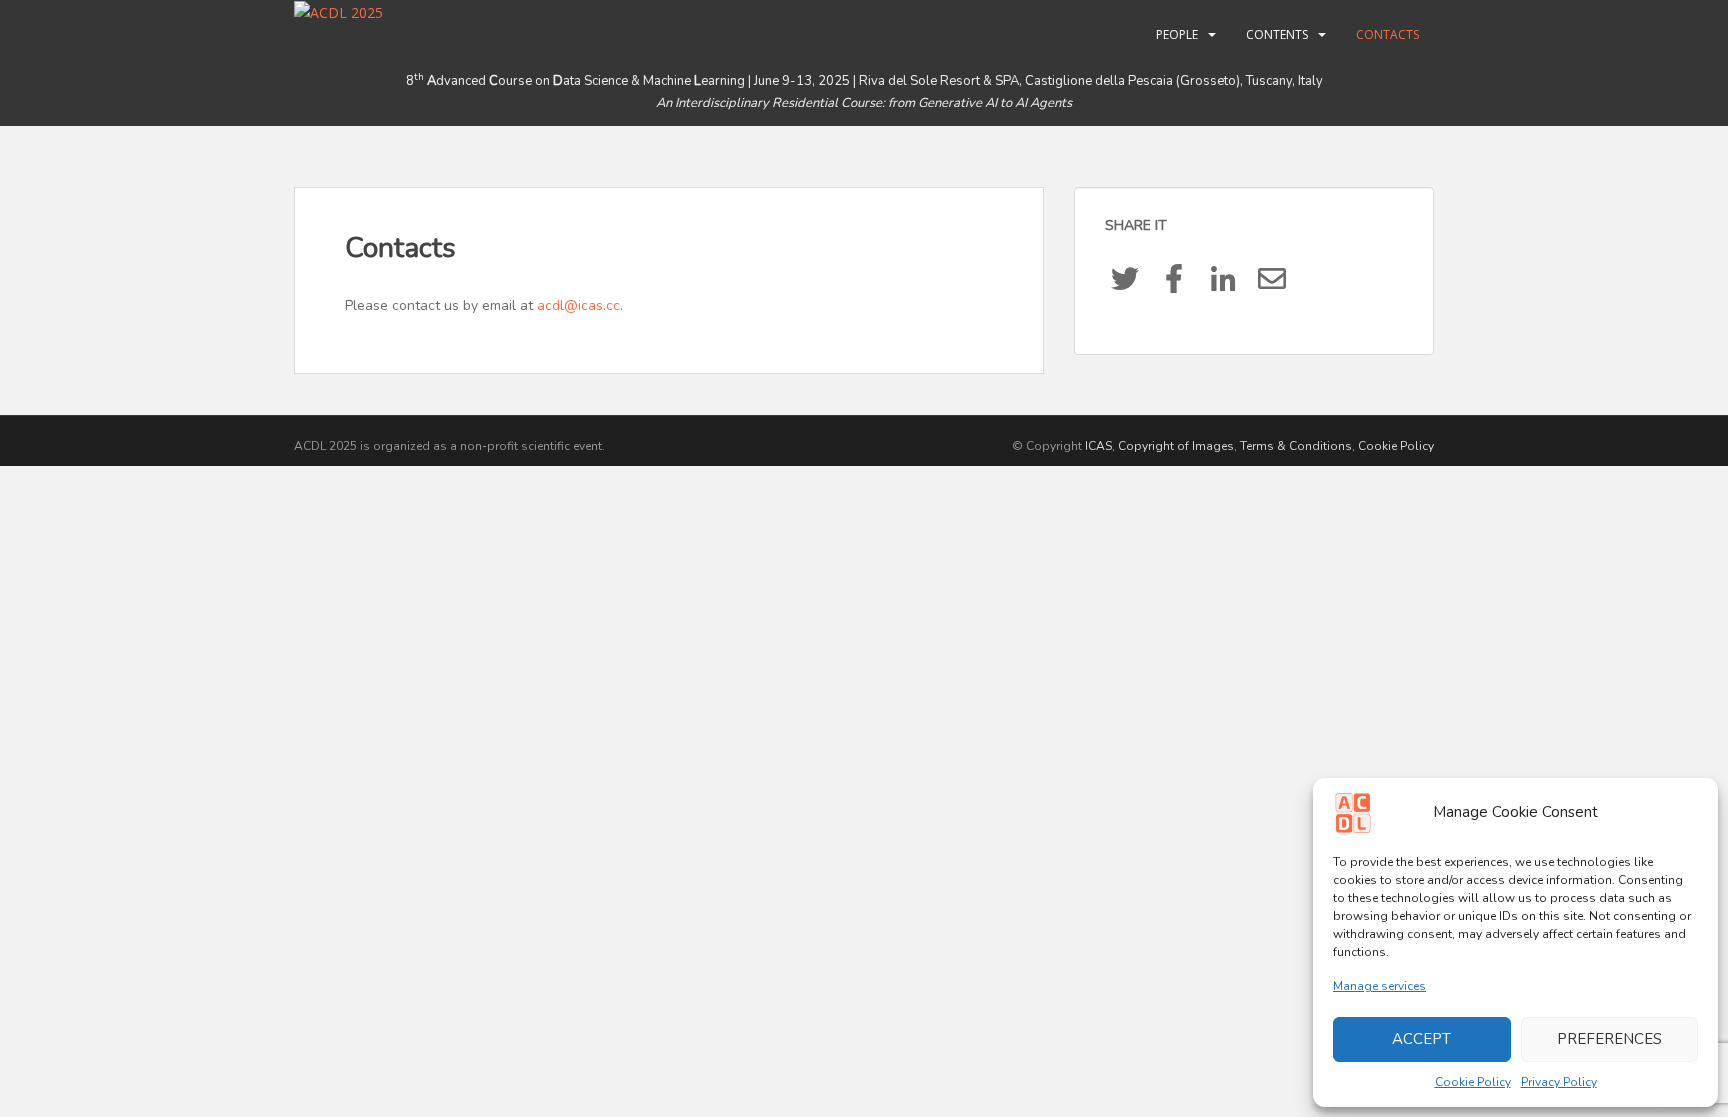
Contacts (1387, 34)
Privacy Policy (1559, 1082)
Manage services (1379, 986)
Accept (1421, 1039)
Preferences (1609, 1039)
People (1177, 34)
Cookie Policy (1473, 1082)
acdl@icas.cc (578, 305)
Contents (1277, 34)
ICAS (1098, 446)
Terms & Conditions (1296, 446)
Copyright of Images (1176, 446)
